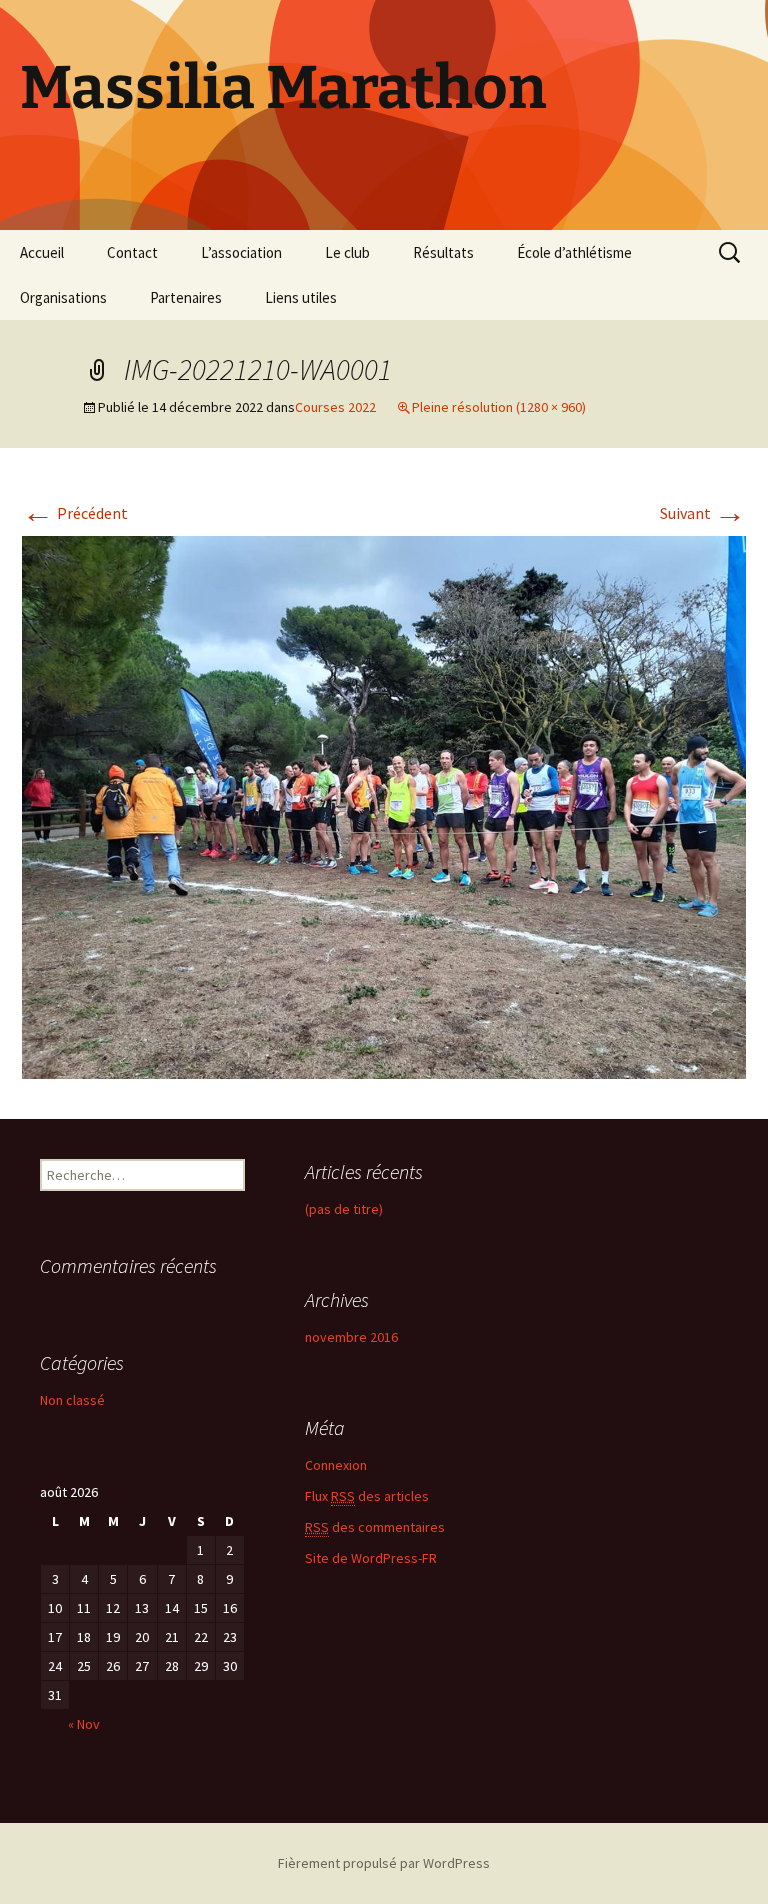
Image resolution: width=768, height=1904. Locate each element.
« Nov (84, 1724)
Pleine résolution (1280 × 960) (499, 407)
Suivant (703, 513)
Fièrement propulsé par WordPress (384, 1863)
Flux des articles (367, 1496)
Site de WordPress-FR (371, 1558)
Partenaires (186, 297)
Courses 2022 (335, 407)
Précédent (75, 513)
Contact (132, 252)
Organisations (63, 297)
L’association (241, 252)
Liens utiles (301, 297)
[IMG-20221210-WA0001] (384, 805)
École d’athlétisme (574, 252)
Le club (347, 252)
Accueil (42, 252)
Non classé (72, 1400)
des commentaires (375, 1527)
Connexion (336, 1465)
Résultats (443, 252)
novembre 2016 (351, 1337)
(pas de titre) (344, 1209)
